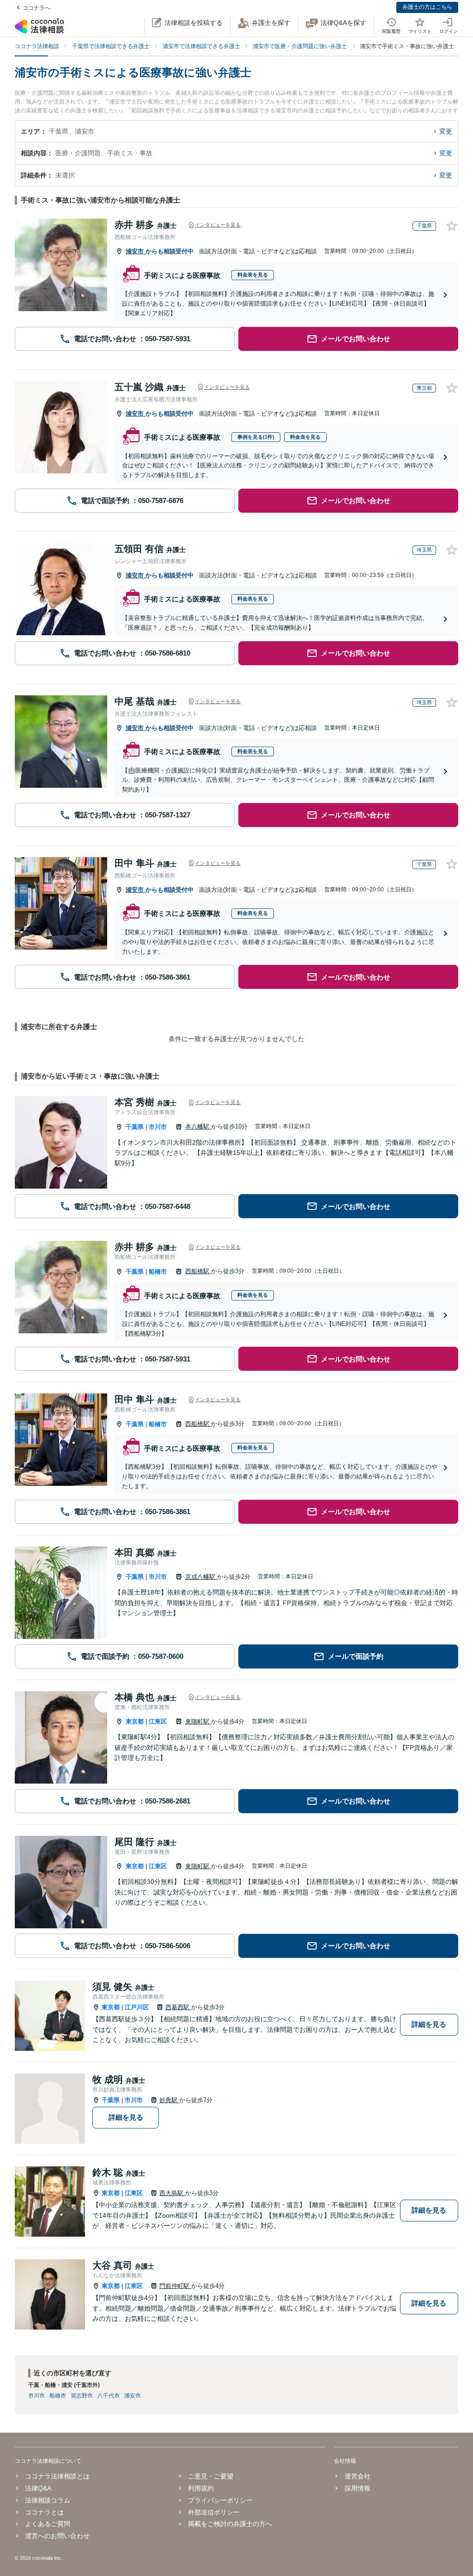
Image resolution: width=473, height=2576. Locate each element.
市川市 (158, 1127)
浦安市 (136, 251)
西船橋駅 (198, 1271)
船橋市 (158, 1272)
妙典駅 (169, 2100)
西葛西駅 (178, 2007)
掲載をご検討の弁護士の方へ (230, 2524)
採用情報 (357, 2488)
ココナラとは (44, 2512)
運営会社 (357, 2476)
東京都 (135, 1721)
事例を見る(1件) (256, 437)
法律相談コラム (48, 2500)
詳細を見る (429, 2024)
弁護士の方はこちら (427, 7)
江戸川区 (137, 2007)
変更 (446, 131)
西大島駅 (172, 2193)
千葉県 (135, 1127)
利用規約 (201, 2488)
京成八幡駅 (201, 1577)
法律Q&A (38, 2488)
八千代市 (109, 2396)
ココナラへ (36, 8)
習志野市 (82, 2396)
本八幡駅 (198, 1126)
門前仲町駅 (175, 2286)
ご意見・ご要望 (211, 2476)
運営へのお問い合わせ (57, 2536)
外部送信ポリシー (214, 2512)
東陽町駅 (198, 1721)
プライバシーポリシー (220, 2500)
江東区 (158, 1721)
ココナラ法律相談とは (57, 2476)
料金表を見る (253, 275)
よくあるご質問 (48, 2524)
